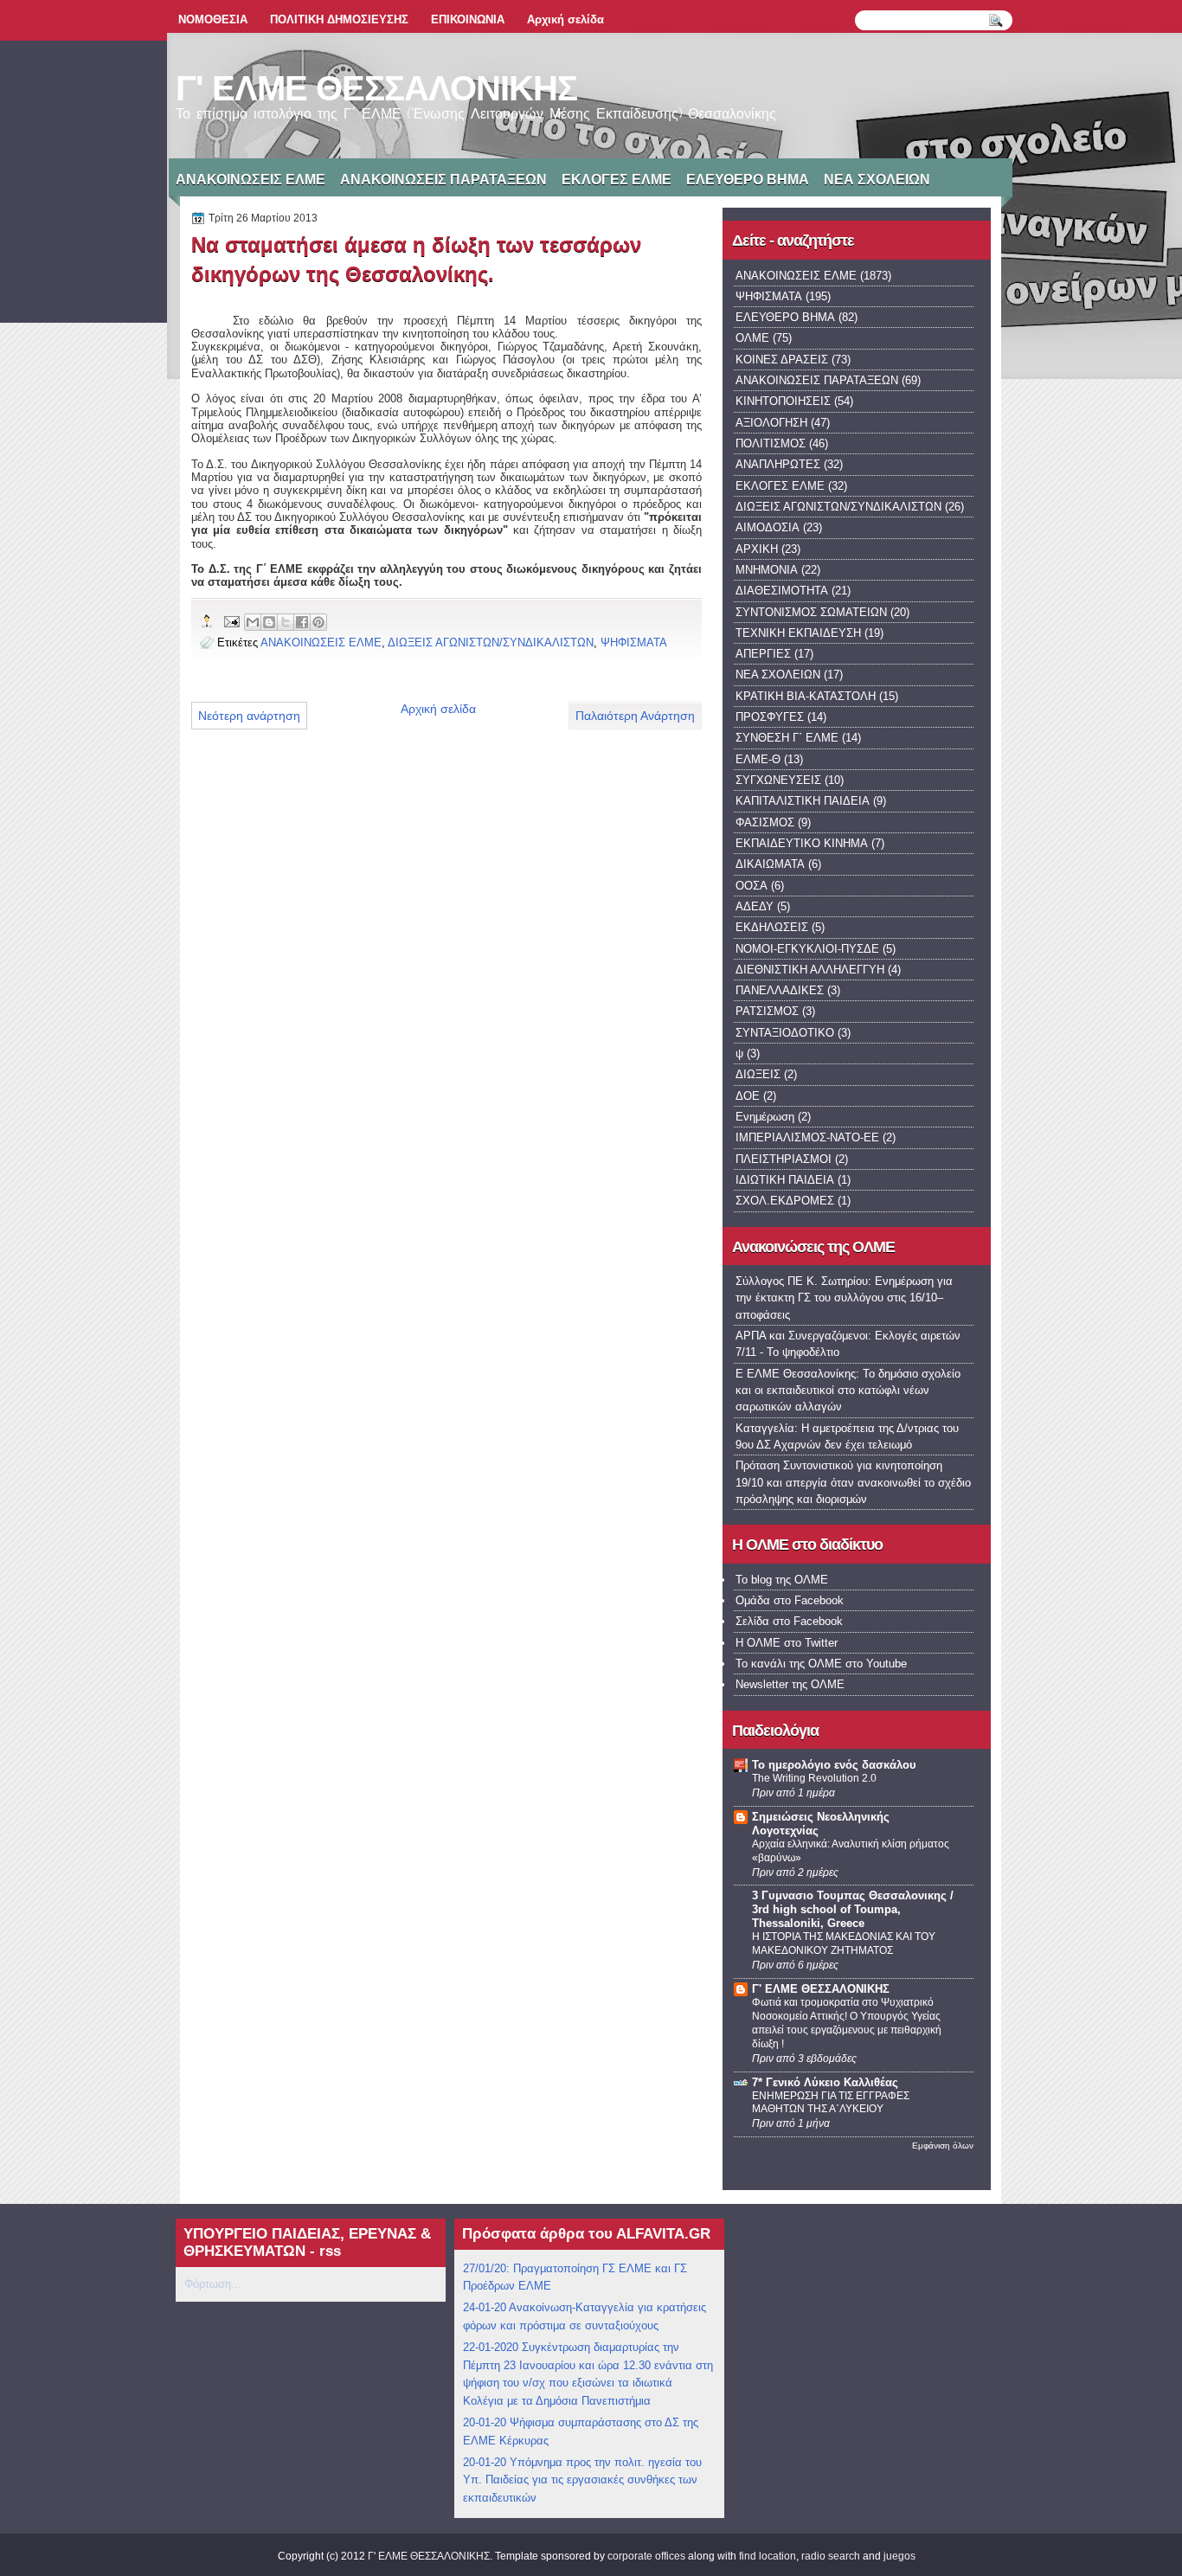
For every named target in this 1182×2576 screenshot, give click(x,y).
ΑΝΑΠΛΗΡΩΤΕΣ (778, 464)
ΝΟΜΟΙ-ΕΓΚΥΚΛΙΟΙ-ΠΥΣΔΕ (807, 949)
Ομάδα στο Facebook (790, 1600)
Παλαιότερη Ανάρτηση (635, 716)
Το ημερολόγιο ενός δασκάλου (834, 1765)
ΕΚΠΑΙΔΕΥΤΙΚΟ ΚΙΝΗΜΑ (802, 843)
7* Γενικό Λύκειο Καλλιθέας (825, 2082)
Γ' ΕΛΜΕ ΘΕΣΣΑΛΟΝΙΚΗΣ (376, 88)
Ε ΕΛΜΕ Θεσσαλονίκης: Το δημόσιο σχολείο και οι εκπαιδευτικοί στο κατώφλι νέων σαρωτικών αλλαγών (848, 1391)
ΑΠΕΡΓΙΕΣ (763, 654)
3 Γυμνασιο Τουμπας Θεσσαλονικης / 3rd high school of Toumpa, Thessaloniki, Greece (853, 1909)
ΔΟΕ (748, 1096)
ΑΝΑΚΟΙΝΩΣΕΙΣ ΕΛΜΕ (251, 180)
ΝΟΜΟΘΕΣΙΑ (213, 19)
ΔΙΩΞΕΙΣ (758, 1074)
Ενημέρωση (765, 1117)
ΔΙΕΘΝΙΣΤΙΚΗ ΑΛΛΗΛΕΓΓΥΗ (810, 970)
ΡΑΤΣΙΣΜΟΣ (767, 1011)
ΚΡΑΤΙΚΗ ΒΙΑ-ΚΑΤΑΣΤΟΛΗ (806, 696)
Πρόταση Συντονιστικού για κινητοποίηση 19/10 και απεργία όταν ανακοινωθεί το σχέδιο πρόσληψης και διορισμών (853, 1482)
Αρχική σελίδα (565, 19)
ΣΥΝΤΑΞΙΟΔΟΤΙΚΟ (785, 1033)
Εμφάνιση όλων (943, 2146)
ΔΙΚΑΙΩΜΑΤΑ (770, 864)
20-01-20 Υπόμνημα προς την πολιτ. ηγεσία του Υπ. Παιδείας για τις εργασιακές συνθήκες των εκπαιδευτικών (582, 2480)
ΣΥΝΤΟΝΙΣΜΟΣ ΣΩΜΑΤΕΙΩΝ (811, 612)
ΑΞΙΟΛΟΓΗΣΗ (771, 423)
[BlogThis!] (269, 622)
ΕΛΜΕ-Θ (758, 759)
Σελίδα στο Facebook (789, 1621)
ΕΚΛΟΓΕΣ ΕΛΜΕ (617, 180)
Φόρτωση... (213, 2284)
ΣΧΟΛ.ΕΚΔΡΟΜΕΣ (785, 1201)
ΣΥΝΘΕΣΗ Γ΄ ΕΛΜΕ (787, 738)
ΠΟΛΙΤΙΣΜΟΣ (771, 443)
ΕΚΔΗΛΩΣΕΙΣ (772, 927)
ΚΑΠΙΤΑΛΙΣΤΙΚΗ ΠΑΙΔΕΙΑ (803, 801)
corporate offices (646, 2556)
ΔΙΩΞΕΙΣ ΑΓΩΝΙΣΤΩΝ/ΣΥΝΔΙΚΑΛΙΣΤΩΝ (491, 642)
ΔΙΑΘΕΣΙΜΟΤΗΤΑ (782, 591)
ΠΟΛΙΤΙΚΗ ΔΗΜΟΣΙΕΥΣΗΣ (339, 19)
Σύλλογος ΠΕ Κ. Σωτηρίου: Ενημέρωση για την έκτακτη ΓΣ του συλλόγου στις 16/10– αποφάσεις (844, 1298)
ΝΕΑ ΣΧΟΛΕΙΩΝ (877, 180)
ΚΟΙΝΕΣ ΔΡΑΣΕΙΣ (782, 360)
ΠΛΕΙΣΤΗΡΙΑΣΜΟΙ (784, 1159)
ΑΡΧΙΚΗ (757, 549)
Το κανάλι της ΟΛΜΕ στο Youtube (821, 1664)
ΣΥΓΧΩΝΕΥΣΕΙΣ (778, 780)
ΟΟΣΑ (752, 886)
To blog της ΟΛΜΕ (782, 1580)
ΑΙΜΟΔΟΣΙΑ (768, 527)
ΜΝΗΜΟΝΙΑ (767, 570)
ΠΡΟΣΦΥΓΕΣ (770, 717)
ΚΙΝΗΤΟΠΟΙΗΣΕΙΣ (783, 401)
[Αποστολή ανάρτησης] (231, 621)
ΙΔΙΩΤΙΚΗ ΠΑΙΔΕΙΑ (785, 1180)
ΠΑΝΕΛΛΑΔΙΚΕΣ (780, 990)
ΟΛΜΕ (752, 338)
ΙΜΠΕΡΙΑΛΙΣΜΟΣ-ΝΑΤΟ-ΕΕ (807, 1137)
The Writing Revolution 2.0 (814, 1778)
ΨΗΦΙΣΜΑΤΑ (634, 642)
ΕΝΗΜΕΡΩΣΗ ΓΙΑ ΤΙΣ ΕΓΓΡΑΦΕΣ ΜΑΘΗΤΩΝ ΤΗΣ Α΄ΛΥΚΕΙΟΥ (831, 2103)
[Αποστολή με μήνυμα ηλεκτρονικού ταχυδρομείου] (253, 622)
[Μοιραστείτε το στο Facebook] (302, 622)
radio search (831, 2556)
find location (768, 2556)
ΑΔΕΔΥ (755, 906)
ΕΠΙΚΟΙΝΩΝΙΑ (468, 19)
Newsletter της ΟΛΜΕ (790, 1684)
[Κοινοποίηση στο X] (286, 622)
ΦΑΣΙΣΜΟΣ (765, 822)
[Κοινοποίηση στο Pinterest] (318, 622)
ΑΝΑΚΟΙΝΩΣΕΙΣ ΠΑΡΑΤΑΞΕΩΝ (443, 180)
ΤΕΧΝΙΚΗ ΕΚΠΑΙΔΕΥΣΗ (798, 633)
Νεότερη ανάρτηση (249, 716)
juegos (899, 2556)
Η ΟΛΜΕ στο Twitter (787, 1643)
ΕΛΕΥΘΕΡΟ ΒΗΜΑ (748, 180)
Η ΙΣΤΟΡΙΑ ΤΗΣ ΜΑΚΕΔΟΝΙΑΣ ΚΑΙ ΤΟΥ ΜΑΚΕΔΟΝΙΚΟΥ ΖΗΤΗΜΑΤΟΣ (844, 1943)
